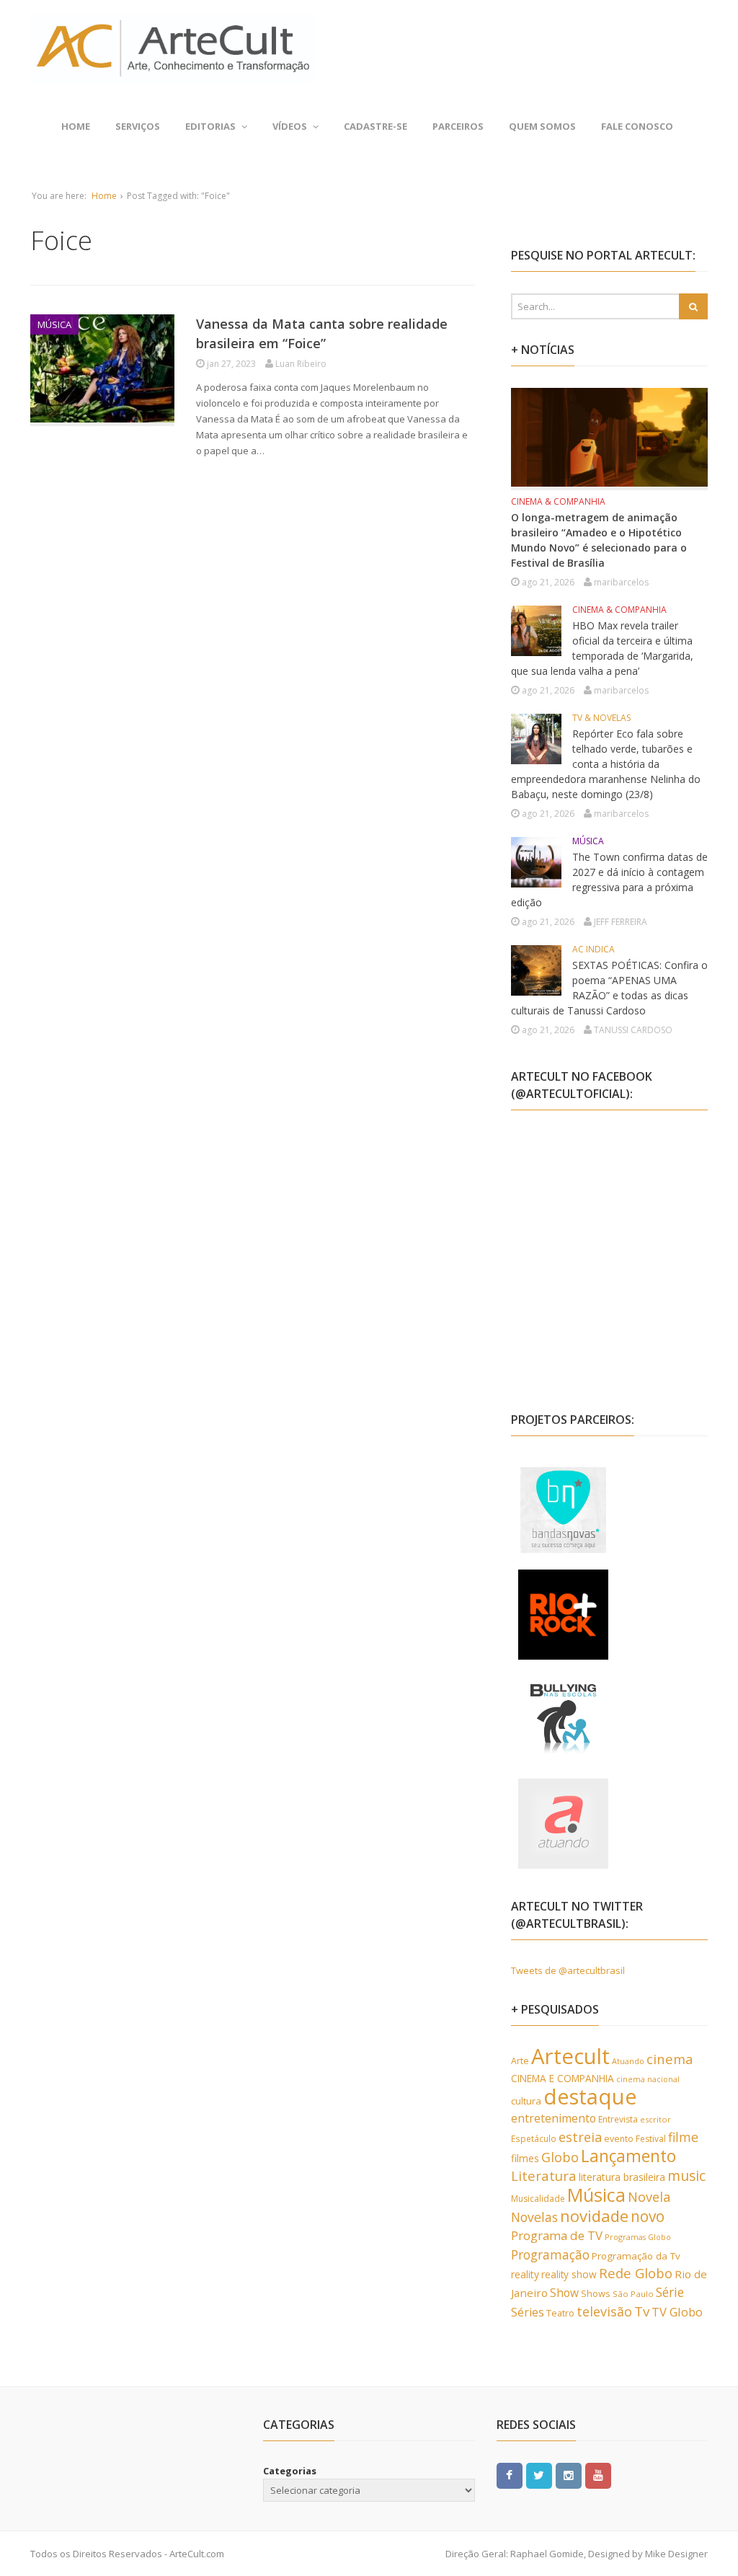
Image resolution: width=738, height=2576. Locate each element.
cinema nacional (648, 2079)
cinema (670, 2059)
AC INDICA (593, 949)
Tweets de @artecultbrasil (568, 1970)
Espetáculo (534, 2138)
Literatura (544, 2176)
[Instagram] (569, 2474)
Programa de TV (557, 2235)
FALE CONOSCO (637, 126)
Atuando (628, 2061)
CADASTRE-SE (375, 126)
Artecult (570, 2056)
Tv (642, 2311)
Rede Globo (636, 2273)
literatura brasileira (622, 2177)
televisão (604, 2311)
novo (648, 2216)
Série (670, 2292)
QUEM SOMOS (542, 126)
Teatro (560, 2313)
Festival (651, 2139)
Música (596, 2195)
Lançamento (628, 2156)
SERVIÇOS (138, 126)
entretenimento (553, 2118)
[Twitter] (539, 2474)
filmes (525, 2158)
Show (564, 2293)
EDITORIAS (210, 126)
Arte (520, 2061)
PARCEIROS (458, 126)
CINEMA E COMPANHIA (563, 2078)
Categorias (290, 2471)
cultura (526, 2101)
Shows (596, 2293)
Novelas (534, 2217)
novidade (594, 2216)
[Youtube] (598, 2474)
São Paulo (633, 2294)
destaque (590, 2097)
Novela (649, 2197)
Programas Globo (638, 2237)
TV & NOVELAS (601, 718)
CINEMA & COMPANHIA (558, 501)
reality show (569, 2274)
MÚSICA (54, 324)
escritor (655, 2119)
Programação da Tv (636, 2256)
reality (525, 2274)
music (686, 2176)
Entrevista (618, 2119)
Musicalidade (538, 2199)
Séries (528, 2312)
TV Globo (677, 2312)
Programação (550, 2254)
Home (76, 126)
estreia (580, 2137)
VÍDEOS (290, 126)
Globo (560, 2157)
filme (683, 2137)
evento (619, 2139)
